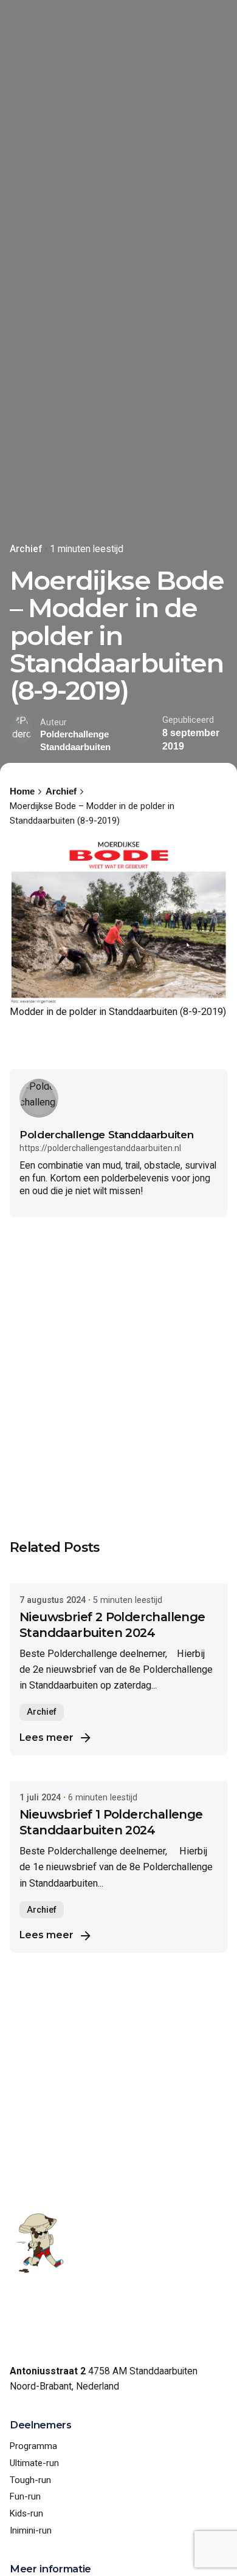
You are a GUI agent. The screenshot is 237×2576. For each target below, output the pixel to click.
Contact (165, 15)
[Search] (213, 15)
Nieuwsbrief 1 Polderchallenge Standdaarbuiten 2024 (111, 1822)
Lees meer (46, 1737)
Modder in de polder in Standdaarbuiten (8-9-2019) (118, 1012)
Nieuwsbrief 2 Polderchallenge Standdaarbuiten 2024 (112, 1625)
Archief (26, 549)
